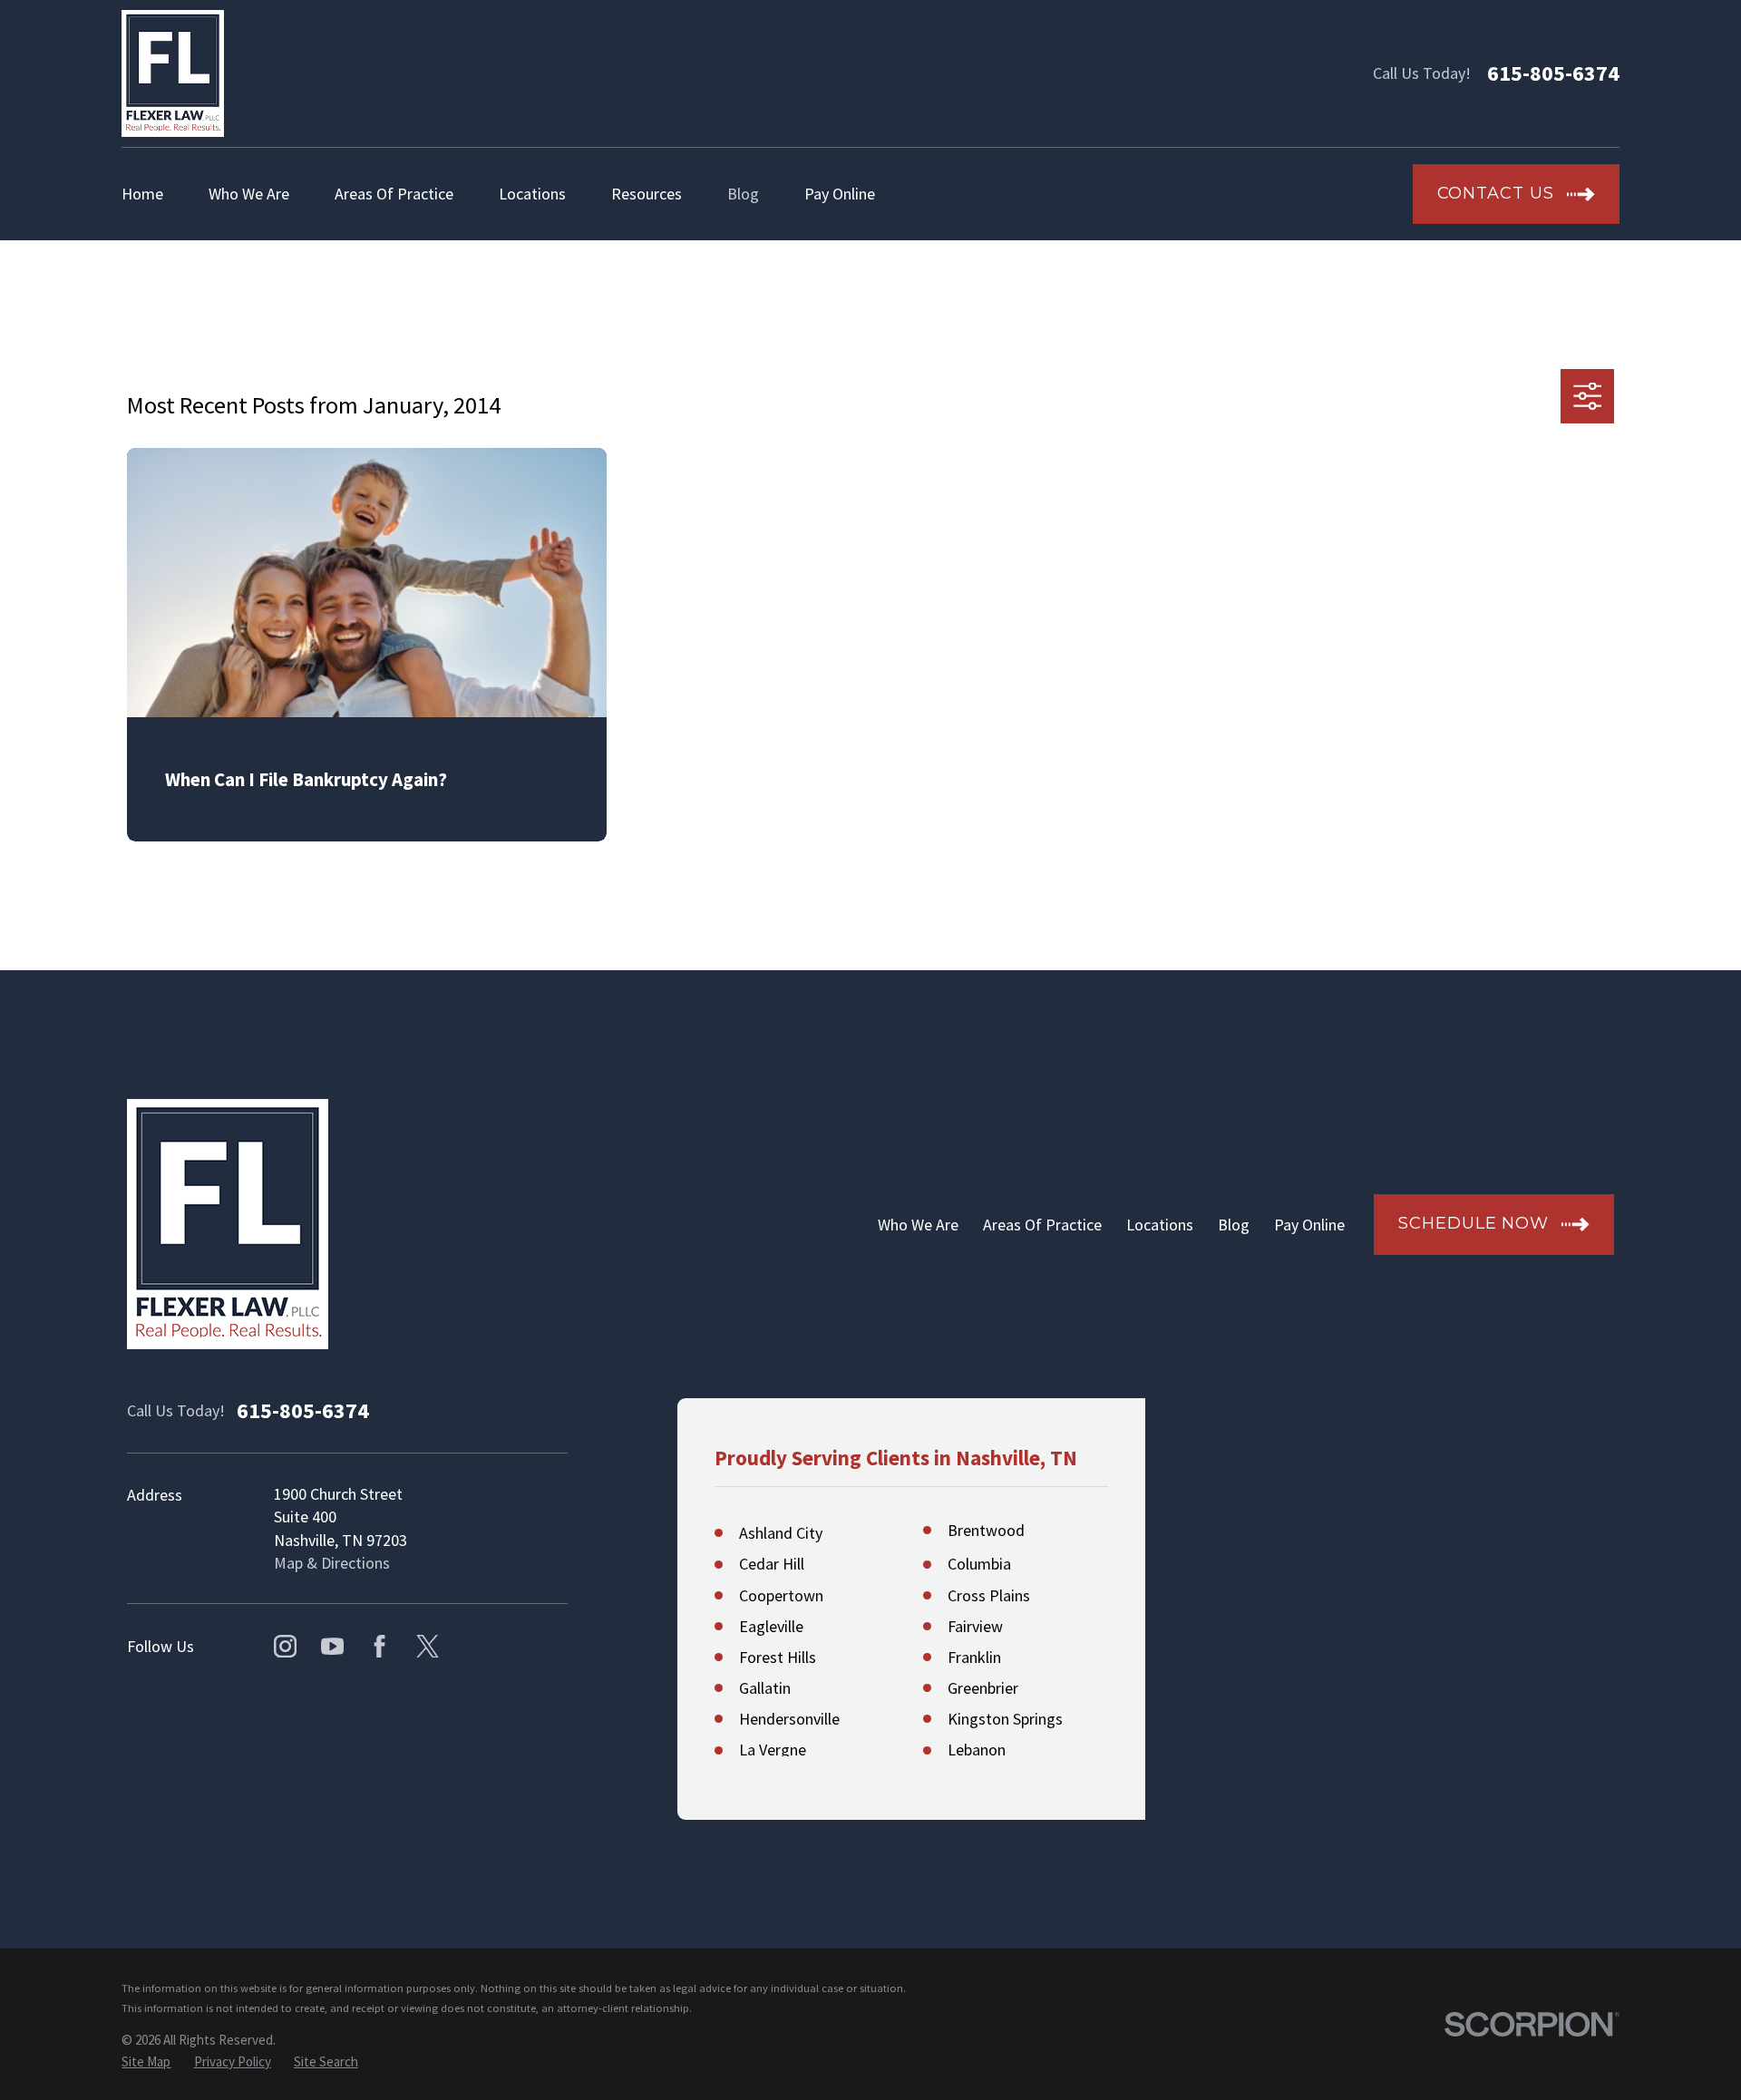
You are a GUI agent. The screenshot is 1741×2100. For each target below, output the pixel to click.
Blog (1234, 1225)
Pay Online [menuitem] (840, 194)
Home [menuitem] (142, 194)
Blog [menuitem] (743, 194)
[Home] (173, 73)
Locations (1160, 1225)
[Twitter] (428, 1646)
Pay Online (1309, 1225)
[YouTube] (332, 1646)
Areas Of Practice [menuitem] (394, 194)
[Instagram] (285, 1646)
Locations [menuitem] (532, 194)
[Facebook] (379, 1646)
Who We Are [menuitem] (249, 194)
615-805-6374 (1553, 73)
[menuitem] (146, 2061)
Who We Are (918, 1225)
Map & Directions (332, 1563)
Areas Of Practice (1042, 1225)
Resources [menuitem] (647, 194)
